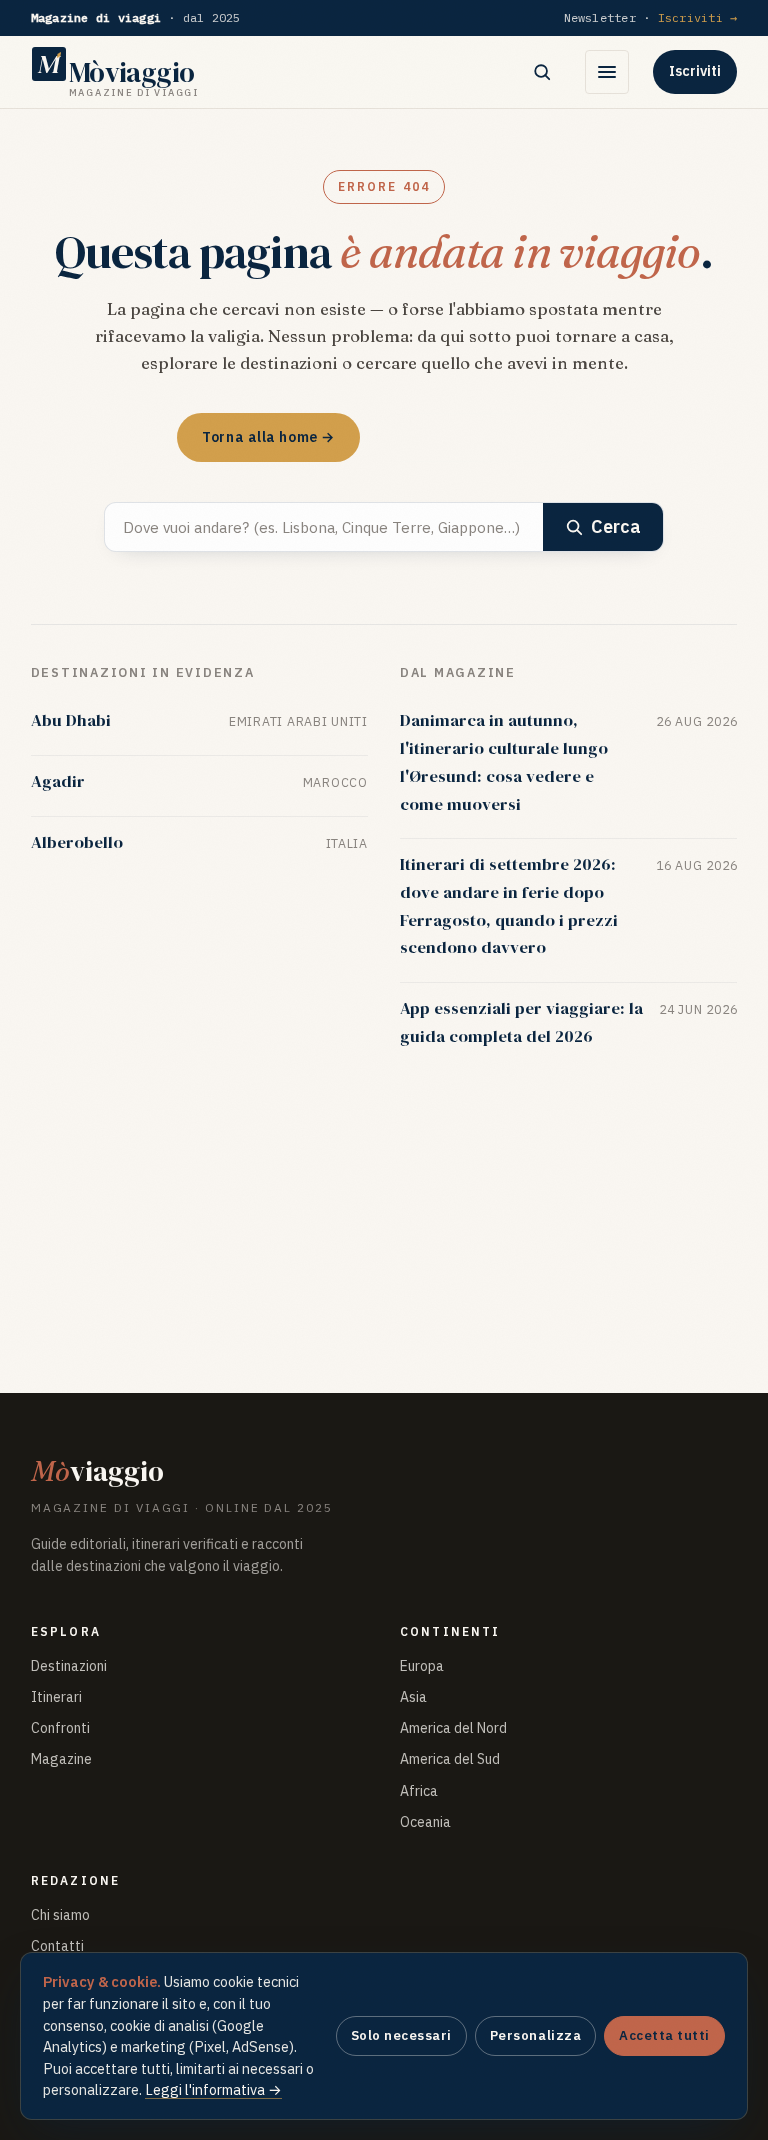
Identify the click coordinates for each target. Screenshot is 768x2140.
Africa (419, 1791)
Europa (422, 1666)
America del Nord (453, 1728)
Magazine (61, 1759)
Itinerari (56, 1697)
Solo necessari (401, 2035)
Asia (413, 1697)
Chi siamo (60, 1915)
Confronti (60, 1728)
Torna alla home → (268, 437)
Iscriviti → (698, 17)
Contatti (57, 1946)
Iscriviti (695, 71)
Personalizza (535, 2035)
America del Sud (450, 1759)
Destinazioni (69, 1666)
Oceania (425, 1822)
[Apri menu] (607, 72)
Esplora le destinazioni (483, 437)
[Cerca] (542, 72)
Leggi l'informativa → (213, 2089)
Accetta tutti (664, 2035)
